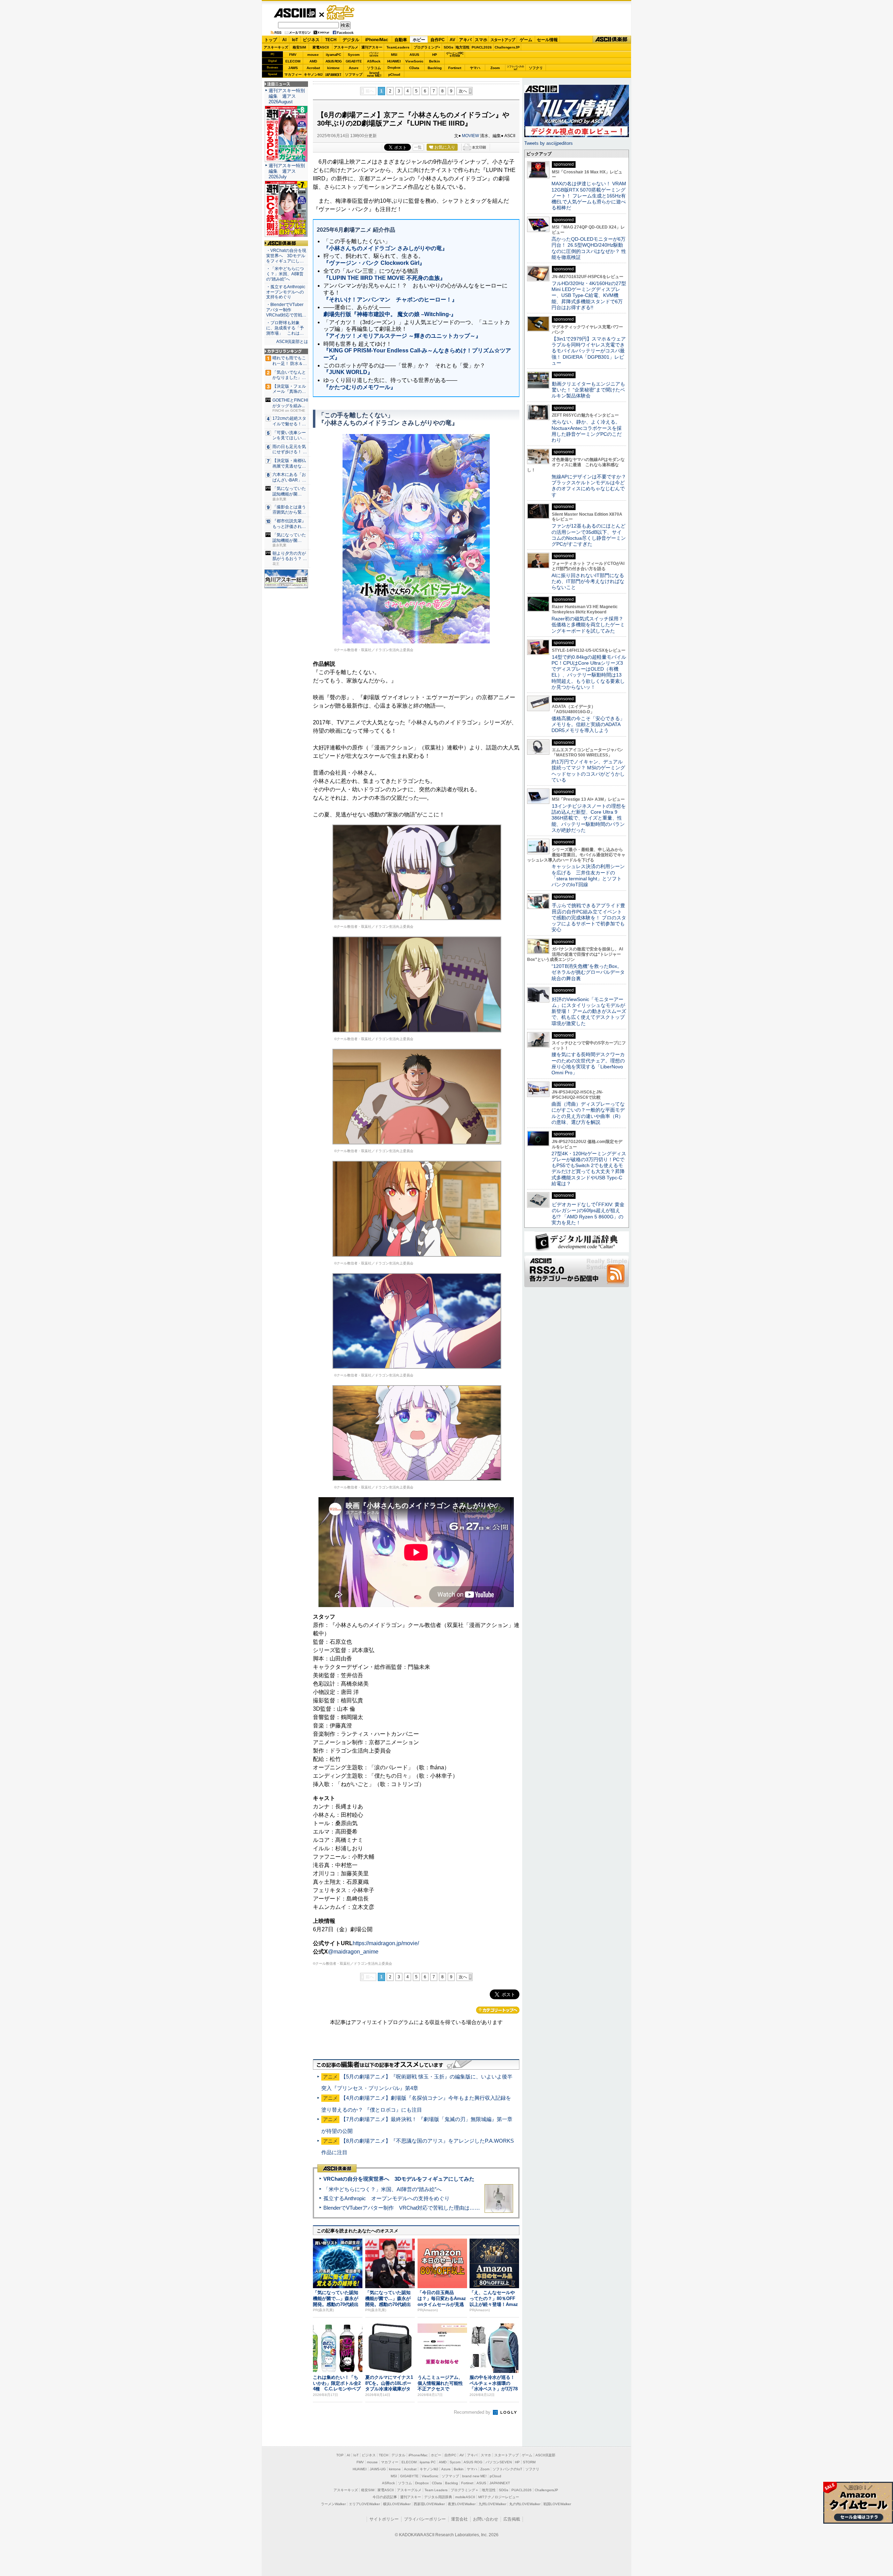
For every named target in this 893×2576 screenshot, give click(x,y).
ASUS (414, 55)
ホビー (419, 40)
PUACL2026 (482, 47)
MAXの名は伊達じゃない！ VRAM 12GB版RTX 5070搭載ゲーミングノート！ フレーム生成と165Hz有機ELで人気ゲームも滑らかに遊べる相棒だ (589, 196)
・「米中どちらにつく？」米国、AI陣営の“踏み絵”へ (285, 274)
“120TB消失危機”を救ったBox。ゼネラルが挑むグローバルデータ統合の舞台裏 (588, 972)
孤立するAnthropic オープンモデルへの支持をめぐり (387, 2198)
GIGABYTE (354, 61)
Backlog (435, 68)
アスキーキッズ (276, 47)
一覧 (418, 147)
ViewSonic (414, 61)
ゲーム (526, 40)
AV (452, 40)
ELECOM (293, 61)
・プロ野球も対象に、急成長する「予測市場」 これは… (285, 328)
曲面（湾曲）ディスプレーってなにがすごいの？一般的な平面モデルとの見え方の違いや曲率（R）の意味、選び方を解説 (588, 1113)
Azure (354, 68)
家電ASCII (321, 47)
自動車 (401, 40)
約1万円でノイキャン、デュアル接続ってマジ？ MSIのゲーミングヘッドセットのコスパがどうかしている (588, 771)
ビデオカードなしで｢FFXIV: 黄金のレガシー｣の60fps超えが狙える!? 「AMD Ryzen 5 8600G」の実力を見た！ (588, 1214)
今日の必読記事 (385, 2497)
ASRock (374, 61)
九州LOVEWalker (492, 2504)
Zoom (495, 68)
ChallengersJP (507, 47)
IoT (295, 40)
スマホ (481, 40)
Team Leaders (436, 2490)
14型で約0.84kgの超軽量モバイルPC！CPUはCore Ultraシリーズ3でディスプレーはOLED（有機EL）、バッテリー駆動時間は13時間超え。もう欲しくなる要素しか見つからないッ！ (589, 672)
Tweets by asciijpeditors (549, 143)
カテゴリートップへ (498, 2010)
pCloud (394, 74)
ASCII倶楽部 (612, 40)
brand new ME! (474, 2476)
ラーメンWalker (333, 2504)
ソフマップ (354, 74)
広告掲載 (512, 2519)
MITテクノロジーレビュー (499, 2497)
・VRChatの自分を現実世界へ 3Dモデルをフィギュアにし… (286, 256)
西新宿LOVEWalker (429, 2504)
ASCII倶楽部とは (292, 342)
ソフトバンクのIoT (515, 68)
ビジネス (311, 40)
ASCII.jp (295, 13)
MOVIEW (470, 136)
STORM (529, 2462)
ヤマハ (475, 68)
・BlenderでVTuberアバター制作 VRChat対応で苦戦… (286, 310)
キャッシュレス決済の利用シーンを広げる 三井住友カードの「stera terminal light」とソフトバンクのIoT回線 (588, 875)
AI (284, 40)
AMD (313, 61)
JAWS (293, 68)
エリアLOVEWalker (364, 2504)
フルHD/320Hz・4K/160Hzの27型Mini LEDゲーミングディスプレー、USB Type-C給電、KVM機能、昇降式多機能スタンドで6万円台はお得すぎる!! (589, 295)
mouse (313, 55)
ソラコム (374, 68)
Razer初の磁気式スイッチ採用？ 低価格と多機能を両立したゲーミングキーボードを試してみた (590, 625)
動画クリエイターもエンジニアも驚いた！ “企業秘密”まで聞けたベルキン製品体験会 (588, 390)
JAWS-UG (378, 2469)
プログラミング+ (427, 47)
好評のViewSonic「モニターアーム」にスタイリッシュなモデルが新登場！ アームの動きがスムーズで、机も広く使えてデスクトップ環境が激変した (589, 1011)
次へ (463, 91)
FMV (293, 55)
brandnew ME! (374, 74)
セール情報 (547, 40)
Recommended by (473, 2412)
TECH (331, 40)
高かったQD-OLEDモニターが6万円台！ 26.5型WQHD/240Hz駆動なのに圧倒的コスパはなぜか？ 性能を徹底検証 (589, 248)
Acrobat (313, 68)
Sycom (354, 55)
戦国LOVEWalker (557, 2504)
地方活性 (463, 47)
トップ (271, 40)
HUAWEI (394, 61)
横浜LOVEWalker (397, 2504)
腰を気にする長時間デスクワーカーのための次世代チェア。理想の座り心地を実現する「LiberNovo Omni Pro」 (588, 1063)
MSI (394, 55)
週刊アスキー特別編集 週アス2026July (287, 171)
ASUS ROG (333, 61)
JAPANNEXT (333, 74)
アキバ (465, 40)
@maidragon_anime (353, 1952)
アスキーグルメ (346, 47)
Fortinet (455, 68)
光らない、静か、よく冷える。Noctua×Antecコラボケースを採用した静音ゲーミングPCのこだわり (587, 431)
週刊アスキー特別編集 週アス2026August (287, 96)
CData (414, 68)
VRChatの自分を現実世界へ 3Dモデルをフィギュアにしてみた (399, 2179)
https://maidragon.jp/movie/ (386, 1943)
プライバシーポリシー (425, 2519)
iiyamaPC (333, 55)
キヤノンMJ (313, 74)
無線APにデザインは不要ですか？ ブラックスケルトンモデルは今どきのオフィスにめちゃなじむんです (591, 486)
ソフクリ (536, 68)
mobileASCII (465, 2497)
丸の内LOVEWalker (525, 2504)
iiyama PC (428, 2462)
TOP (340, 2455)
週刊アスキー (372, 47)
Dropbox (394, 68)
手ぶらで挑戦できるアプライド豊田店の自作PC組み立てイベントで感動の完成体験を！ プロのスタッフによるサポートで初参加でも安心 (589, 917)
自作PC (438, 40)
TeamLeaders (398, 47)
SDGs (449, 47)
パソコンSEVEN (374, 54)
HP (435, 55)
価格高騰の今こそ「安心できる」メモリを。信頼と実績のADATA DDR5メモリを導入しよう (588, 725)
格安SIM (299, 47)
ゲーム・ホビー (341, 13)
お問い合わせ (486, 2519)
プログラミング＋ (465, 2490)
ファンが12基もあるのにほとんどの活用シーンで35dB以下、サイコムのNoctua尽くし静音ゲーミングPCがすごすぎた (589, 535)
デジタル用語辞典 (438, 2497)
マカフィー (293, 74)
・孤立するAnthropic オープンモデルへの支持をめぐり (286, 292)
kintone (333, 68)
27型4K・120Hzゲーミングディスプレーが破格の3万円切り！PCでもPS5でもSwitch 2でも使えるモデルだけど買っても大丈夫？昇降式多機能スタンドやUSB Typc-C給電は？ (589, 1168)
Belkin (434, 61)
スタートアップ (503, 40)
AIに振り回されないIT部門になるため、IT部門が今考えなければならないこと (588, 581)
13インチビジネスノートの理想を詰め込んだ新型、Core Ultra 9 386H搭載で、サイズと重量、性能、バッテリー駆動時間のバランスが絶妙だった (589, 818)
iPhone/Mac (377, 40)
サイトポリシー (384, 2519)
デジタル (351, 40)
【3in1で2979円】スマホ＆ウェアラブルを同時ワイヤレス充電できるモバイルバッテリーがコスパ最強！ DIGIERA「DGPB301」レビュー (589, 351)
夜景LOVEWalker (462, 2504)
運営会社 (459, 2519)
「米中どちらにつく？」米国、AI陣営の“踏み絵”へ (382, 2189)
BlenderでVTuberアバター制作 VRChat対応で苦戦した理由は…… (402, 2208)
